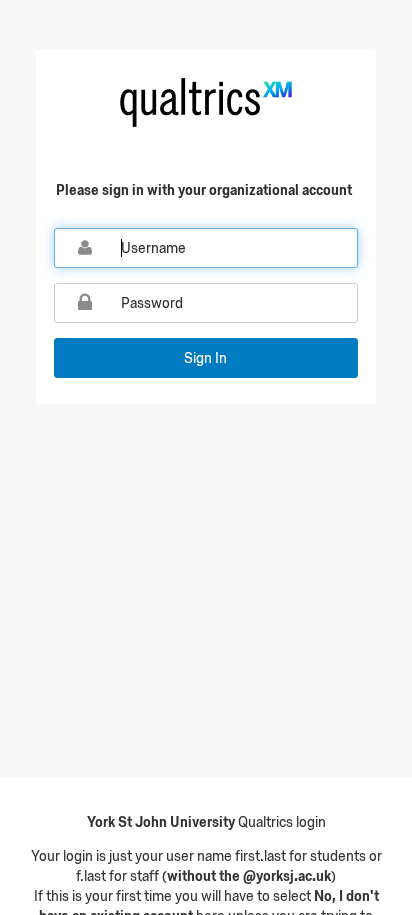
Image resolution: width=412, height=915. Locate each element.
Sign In (205, 358)
